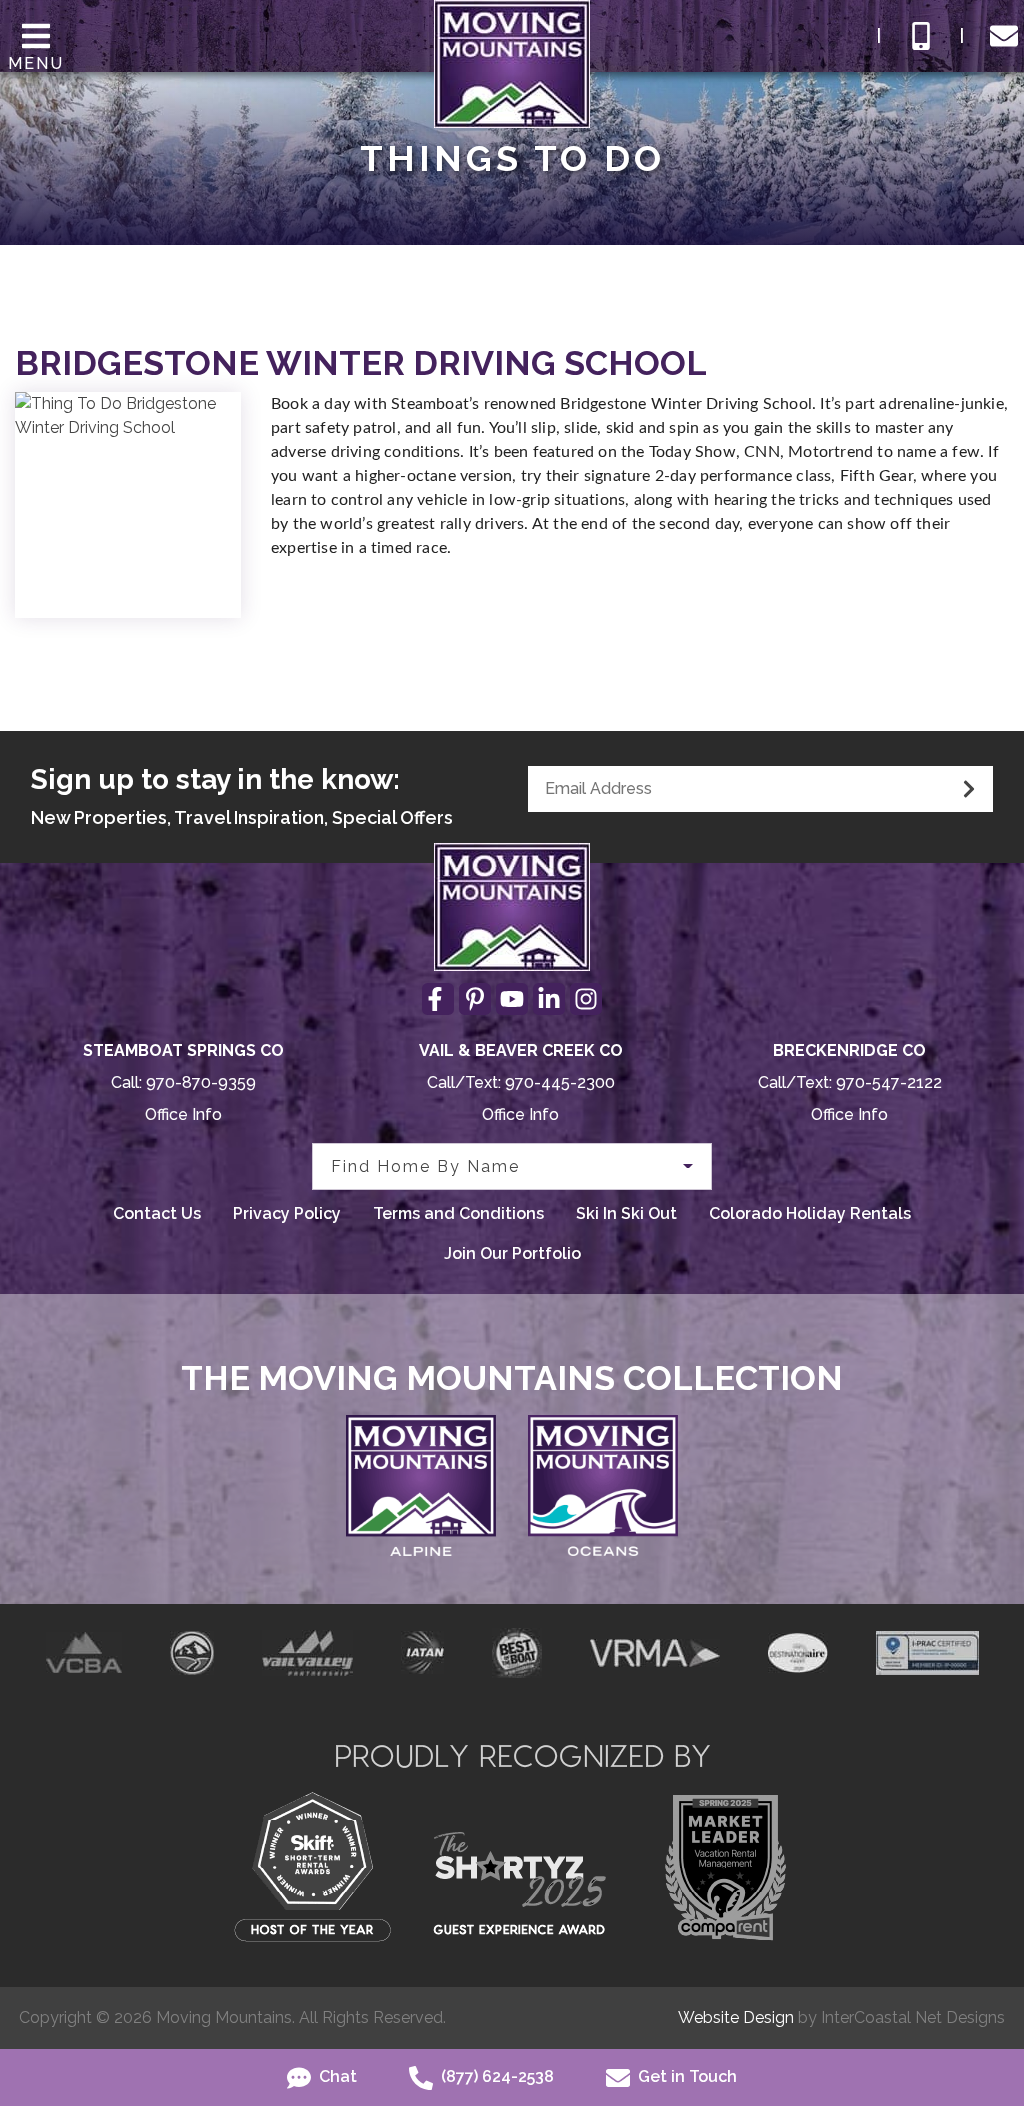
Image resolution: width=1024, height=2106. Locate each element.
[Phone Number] (921, 36)
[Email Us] (1004, 36)
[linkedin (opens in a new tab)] (549, 999)
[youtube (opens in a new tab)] (512, 999)
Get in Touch (685, 2076)
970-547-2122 (889, 1082)
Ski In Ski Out (626, 1213)
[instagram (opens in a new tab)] (586, 999)
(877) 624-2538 (495, 2076)
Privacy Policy (287, 1213)
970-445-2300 (560, 1082)
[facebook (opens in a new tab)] (438, 999)
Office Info (183, 1114)
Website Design (736, 2017)
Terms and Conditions (458, 1213)
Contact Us (157, 1213)
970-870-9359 (201, 1082)
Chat (336, 2076)
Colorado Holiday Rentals (810, 1213)
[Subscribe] (969, 789)
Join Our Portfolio (512, 1253)
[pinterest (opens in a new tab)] (475, 999)
